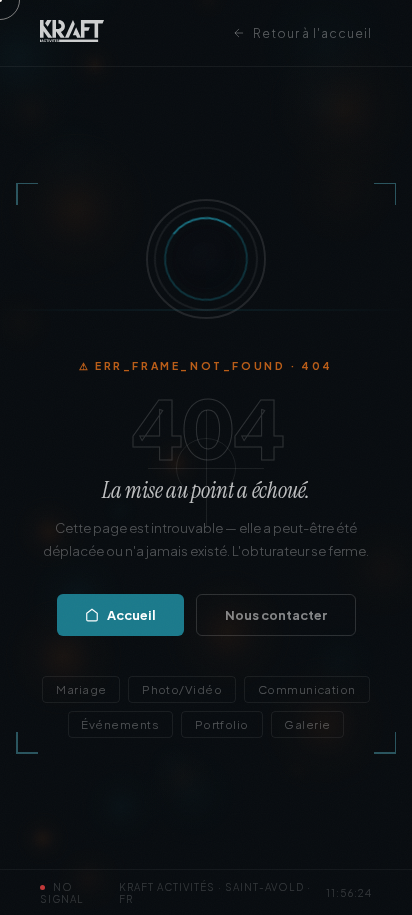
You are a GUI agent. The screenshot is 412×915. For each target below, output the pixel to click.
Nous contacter (276, 615)
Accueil (131, 615)
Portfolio (222, 724)
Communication (307, 689)
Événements (120, 724)
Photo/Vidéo (182, 689)
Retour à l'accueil (312, 33)
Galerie (307, 724)
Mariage (81, 689)
